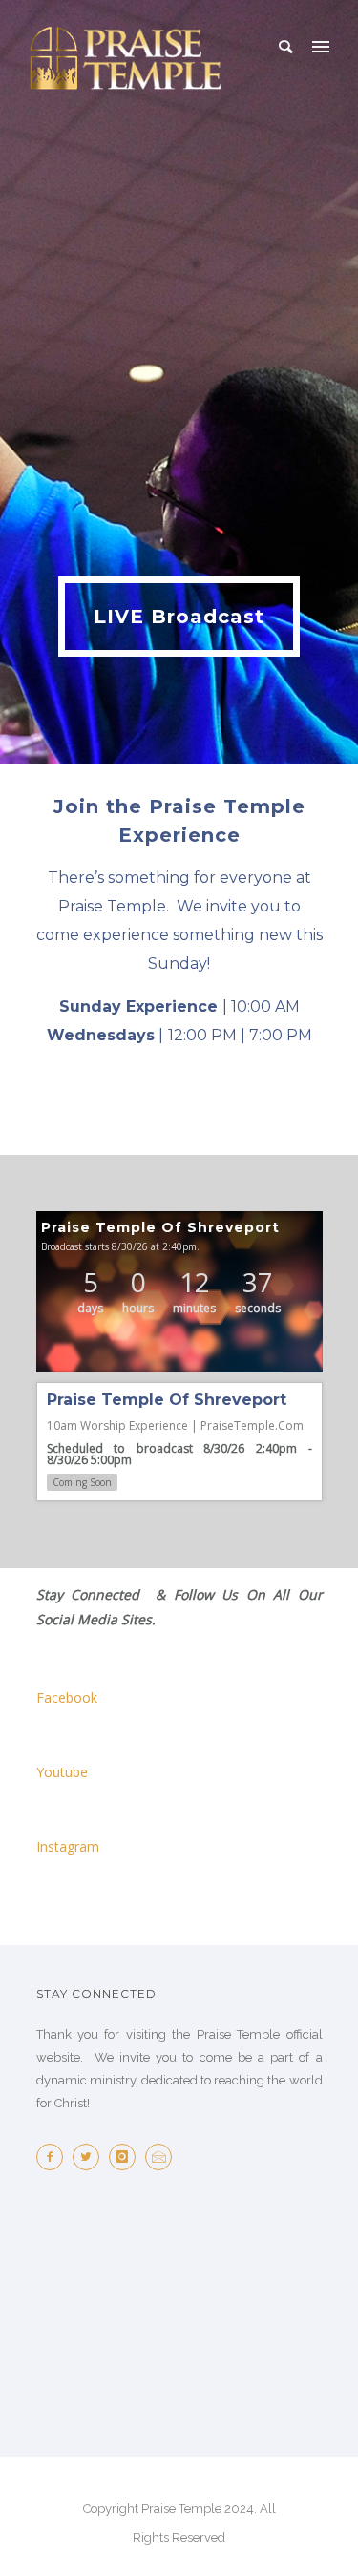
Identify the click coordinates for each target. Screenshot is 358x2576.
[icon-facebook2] (54, 2157)
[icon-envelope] (163, 2157)
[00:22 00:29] (179, 1292)
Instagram (68, 1846)
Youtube (62, 1772)
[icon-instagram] (127, 2157)
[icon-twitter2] (91, 2157)
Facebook (67, 1697)
